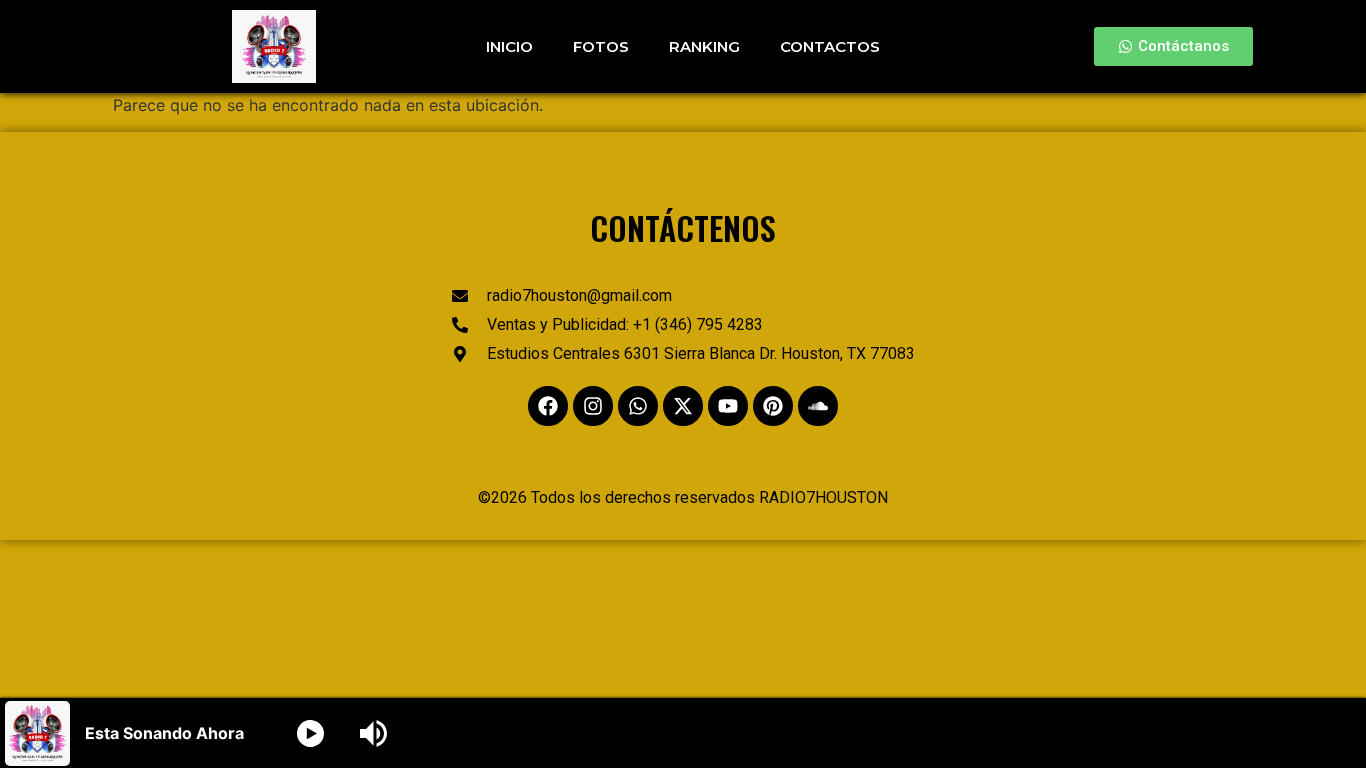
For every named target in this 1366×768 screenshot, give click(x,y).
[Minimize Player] (1329, 733)
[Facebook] (548, 406)
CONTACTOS (830, 46)
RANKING (704, 46)
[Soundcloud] (818, 406)
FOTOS (601, 46)
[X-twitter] (683, 406)
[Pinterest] (773, 406)
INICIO (509, 46)
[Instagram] (593, 406)
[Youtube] (728, 406)
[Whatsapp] (638, 406)
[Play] (310, 733)
